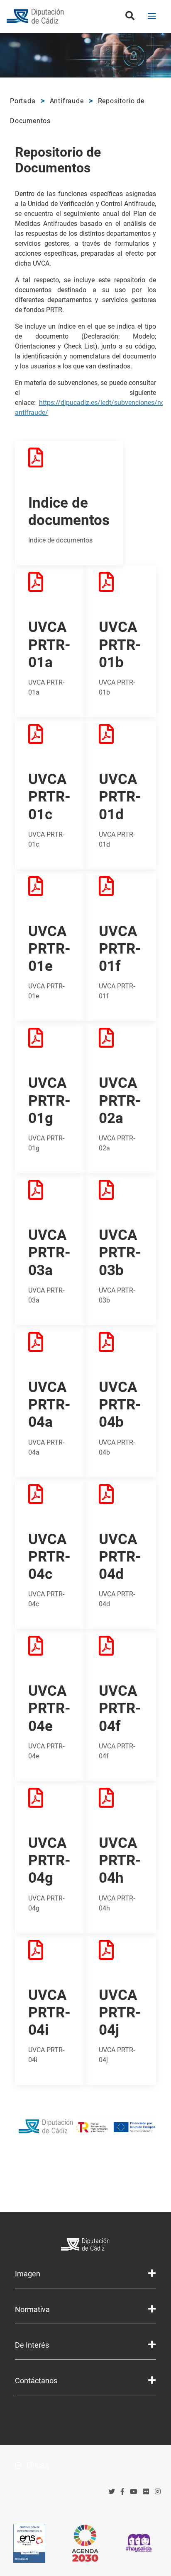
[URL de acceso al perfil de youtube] (134, 2492)
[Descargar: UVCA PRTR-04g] (50, 1803)
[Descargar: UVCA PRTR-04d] (121, 1499)
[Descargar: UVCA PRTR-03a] (50, 1195)
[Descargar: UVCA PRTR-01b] (121, 587)
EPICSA (37, 2466)
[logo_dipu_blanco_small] (86, 2246)
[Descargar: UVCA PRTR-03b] (121, 1195)
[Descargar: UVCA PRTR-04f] (121, 1651)
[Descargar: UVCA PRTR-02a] (121, 1043)
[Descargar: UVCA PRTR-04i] (50, 1955)
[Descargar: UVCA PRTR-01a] (50, 587)
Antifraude (67, 101)
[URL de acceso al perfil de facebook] (122, 2492)
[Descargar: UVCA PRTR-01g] (50, 1043)
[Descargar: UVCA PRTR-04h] (121, 1803)
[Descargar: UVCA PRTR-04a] (50, 1347)
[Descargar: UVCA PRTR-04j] (121, 1955)
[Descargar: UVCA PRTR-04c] (50, 1499)
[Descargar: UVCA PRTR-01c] (50, 739)
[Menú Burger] (152, 17)
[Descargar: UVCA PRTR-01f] (121, 891)
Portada (23, 101)
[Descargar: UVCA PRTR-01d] (121, 739)
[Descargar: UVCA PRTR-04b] (121, 1347)
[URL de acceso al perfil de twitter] (112, 2492)
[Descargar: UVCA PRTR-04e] (50, 1651)
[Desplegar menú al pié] (152, 2273)
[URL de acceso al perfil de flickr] (146, 2492)
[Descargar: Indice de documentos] (55, 463)
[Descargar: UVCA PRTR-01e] (50, 891)
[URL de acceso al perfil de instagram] (158, 2492)
